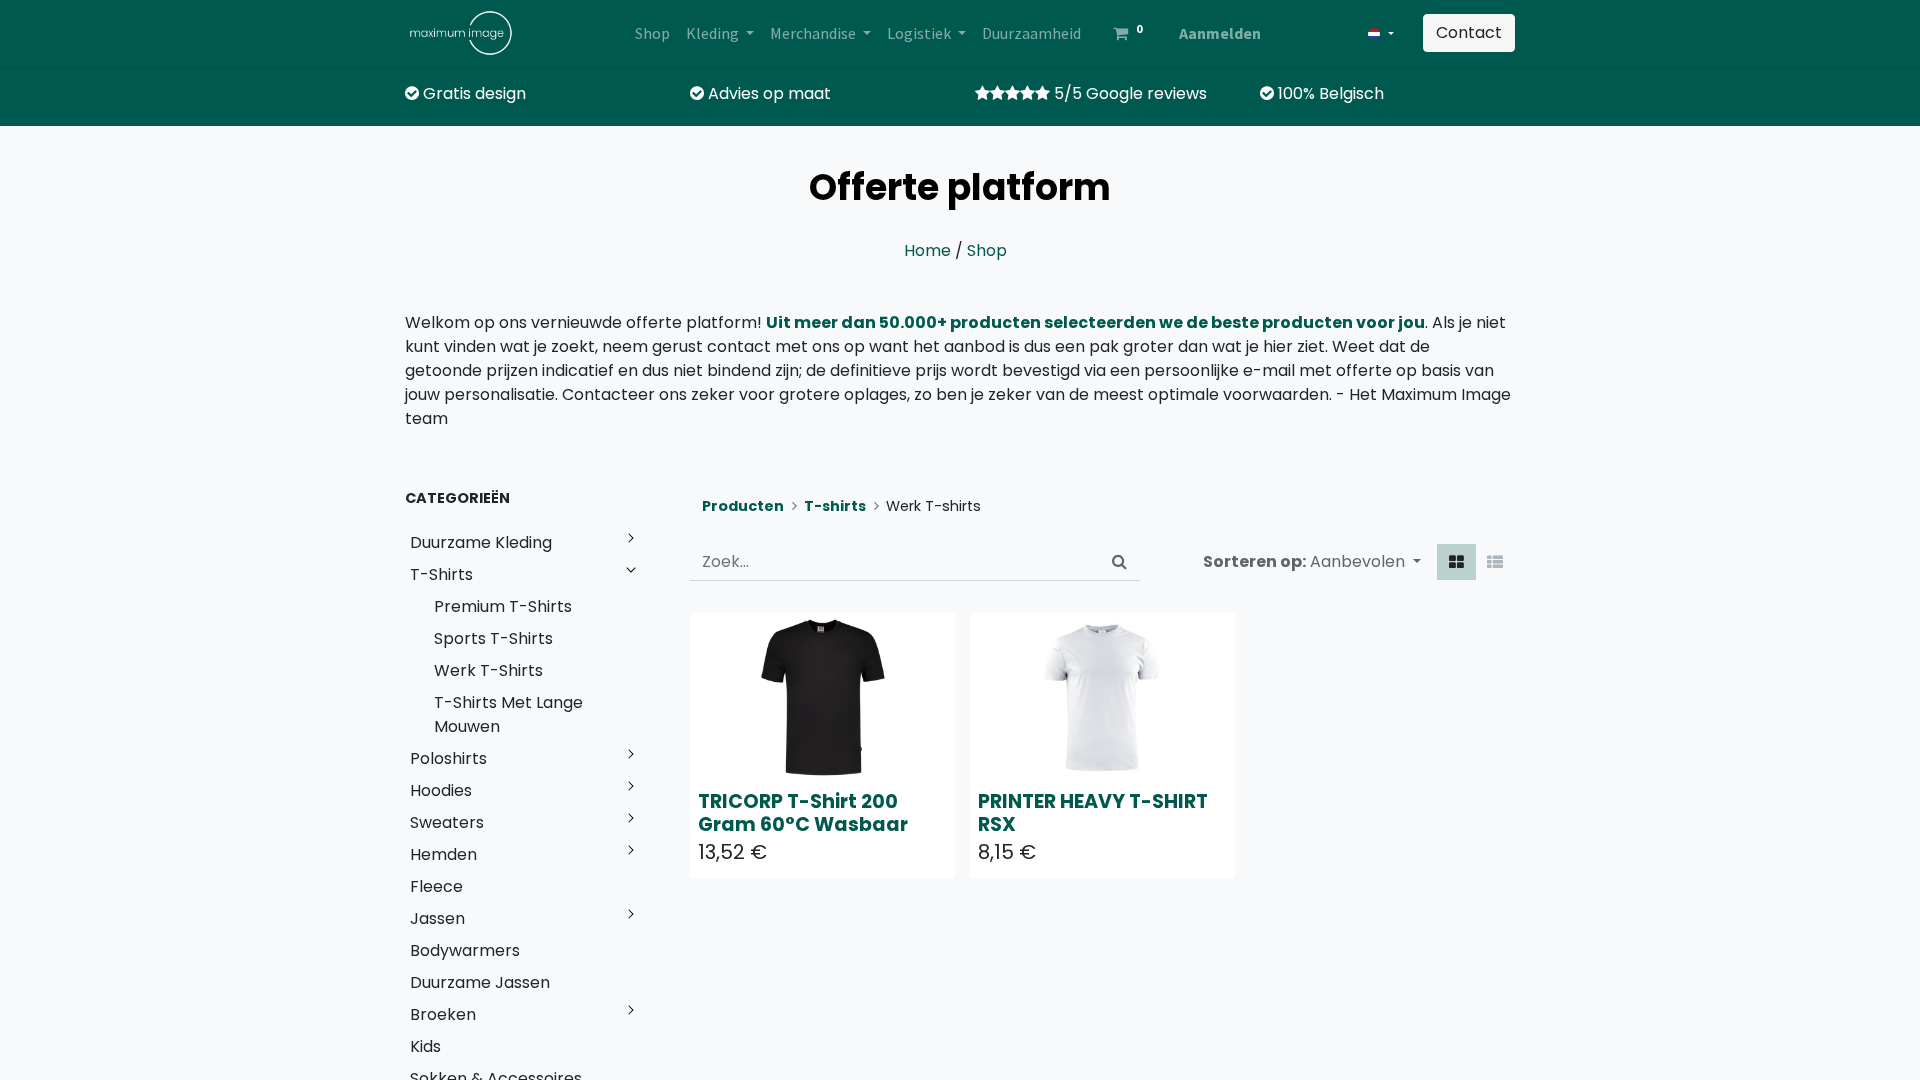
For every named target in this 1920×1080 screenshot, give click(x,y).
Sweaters (447, 822)
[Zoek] (1119, 562)
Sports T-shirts (493, 638)
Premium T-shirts (503, 606)
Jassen (437, 918)
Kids (425, 1046)
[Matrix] (1456, 562)
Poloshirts (448, 758)
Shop (987, 250)
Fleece (436, 886)
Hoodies (441, 790)
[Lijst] (1495, 562)
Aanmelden (1220, 33)
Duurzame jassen (480, 982)
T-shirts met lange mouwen (508, 714)
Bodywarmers (465, 950)
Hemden (443, 854)
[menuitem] (652, 33)
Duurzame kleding (481, 542)
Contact (1469, 32)
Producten (743, 506)
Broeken (443, 1014)
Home (927, 250)
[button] (1365, 562)
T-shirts (441, 574)
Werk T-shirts (488, 670)
